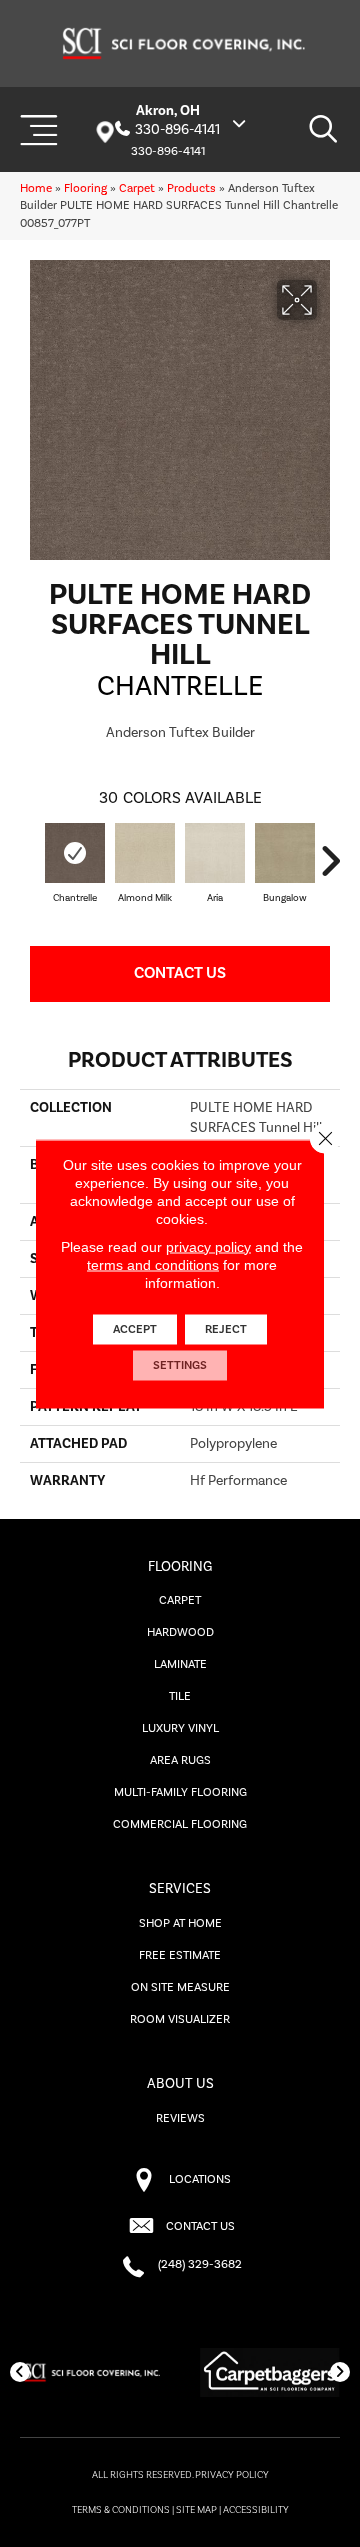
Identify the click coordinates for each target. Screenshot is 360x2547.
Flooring (85, 188)
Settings (180, 1364)
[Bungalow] (285, 853)
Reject (226, 1328)
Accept (135, 1328)
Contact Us (180, 973)
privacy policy (208, 1246)
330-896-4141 (177, 130)
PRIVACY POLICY (232, 2475)
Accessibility (256, 2510)
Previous (30, 861)
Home (36, 188)
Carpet (137, 188)
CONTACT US (200, 2226)
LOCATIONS (200, 2179)
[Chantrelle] (75, 853)
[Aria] (215, 853)
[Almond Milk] (145, 853)
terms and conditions (153, 1264)
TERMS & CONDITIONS (121, 2510)
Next (330, 861)
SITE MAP (196, 2510)
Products (191, 188)
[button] (20, 2372)
